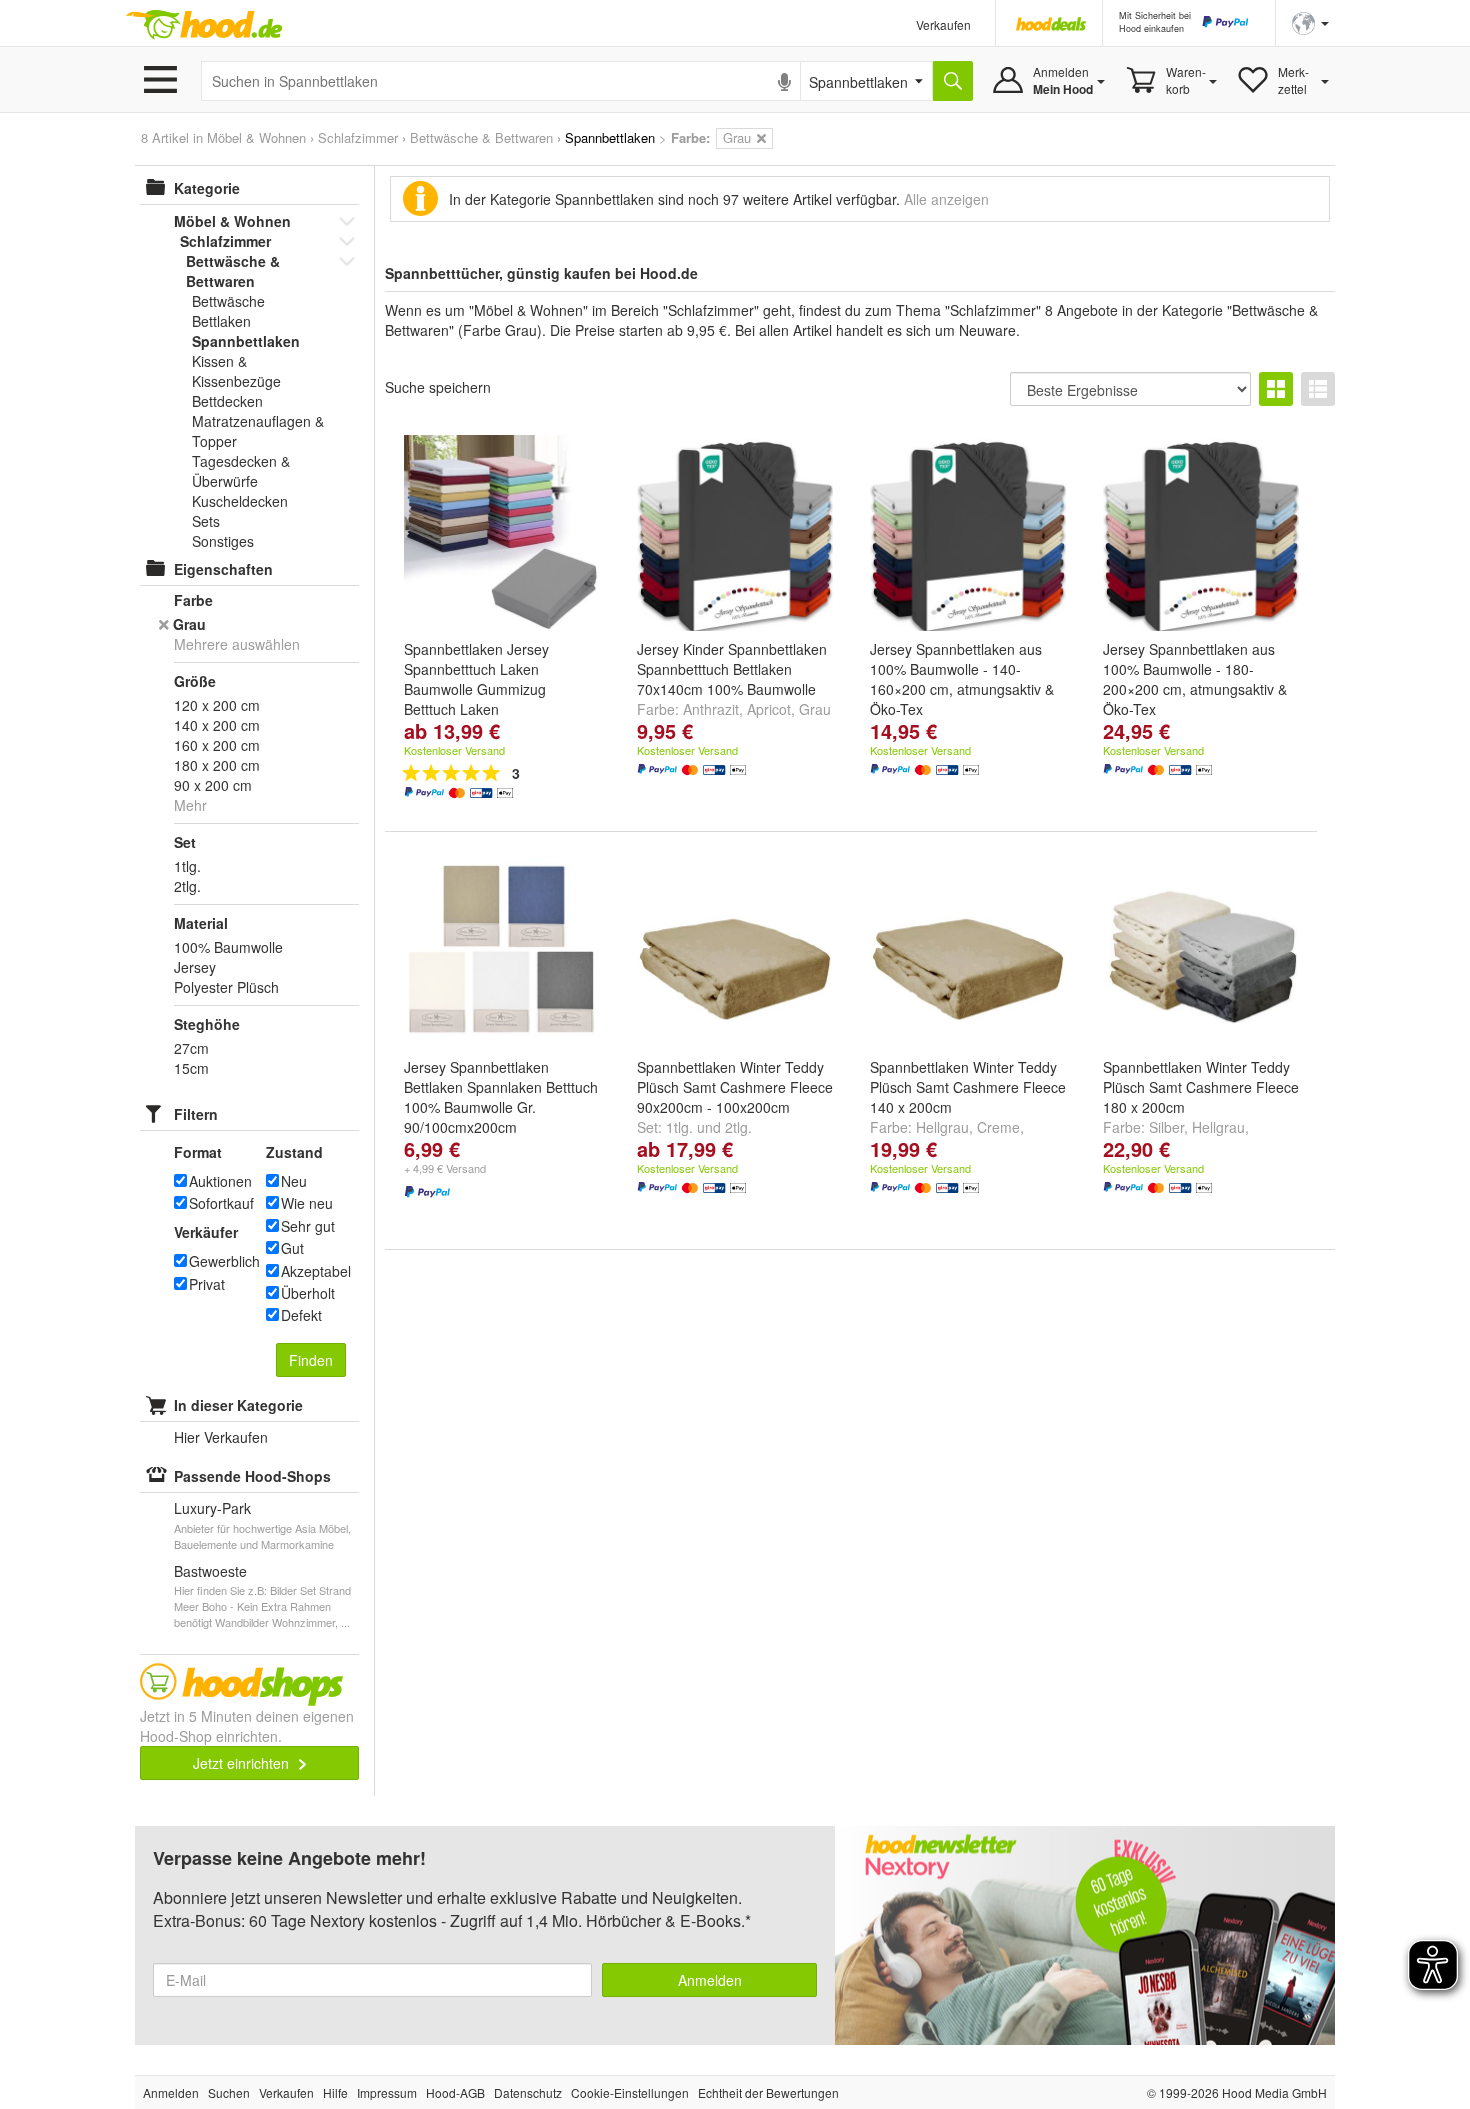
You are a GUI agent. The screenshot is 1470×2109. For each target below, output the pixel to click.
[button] (1310, 21)
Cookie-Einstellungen (630, 2092)
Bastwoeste (210, 1571)
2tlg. (738, 1127)
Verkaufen (943, 24)
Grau (815, 709)
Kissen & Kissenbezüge (236, 371)
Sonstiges (223, 541)
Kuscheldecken (240, 501)
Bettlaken (221, 321)
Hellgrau (942, 1127)
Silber (1166, 1127)
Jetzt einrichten (243, 1763)
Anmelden (710, 1980)
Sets (206, 521)
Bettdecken (227, 401)
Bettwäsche (228, 301)
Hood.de (204, 25)
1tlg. (679, 1127)
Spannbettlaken (246, 341)
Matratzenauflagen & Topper (258, 431)
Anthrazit (711, 709)
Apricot (769, 709)
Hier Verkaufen (221, 1437)
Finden (311, 1360)
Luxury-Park (212, 1508)
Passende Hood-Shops (252, 1476)
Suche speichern (438, 387)
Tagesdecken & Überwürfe (241, 471)
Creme (998, 1127)
